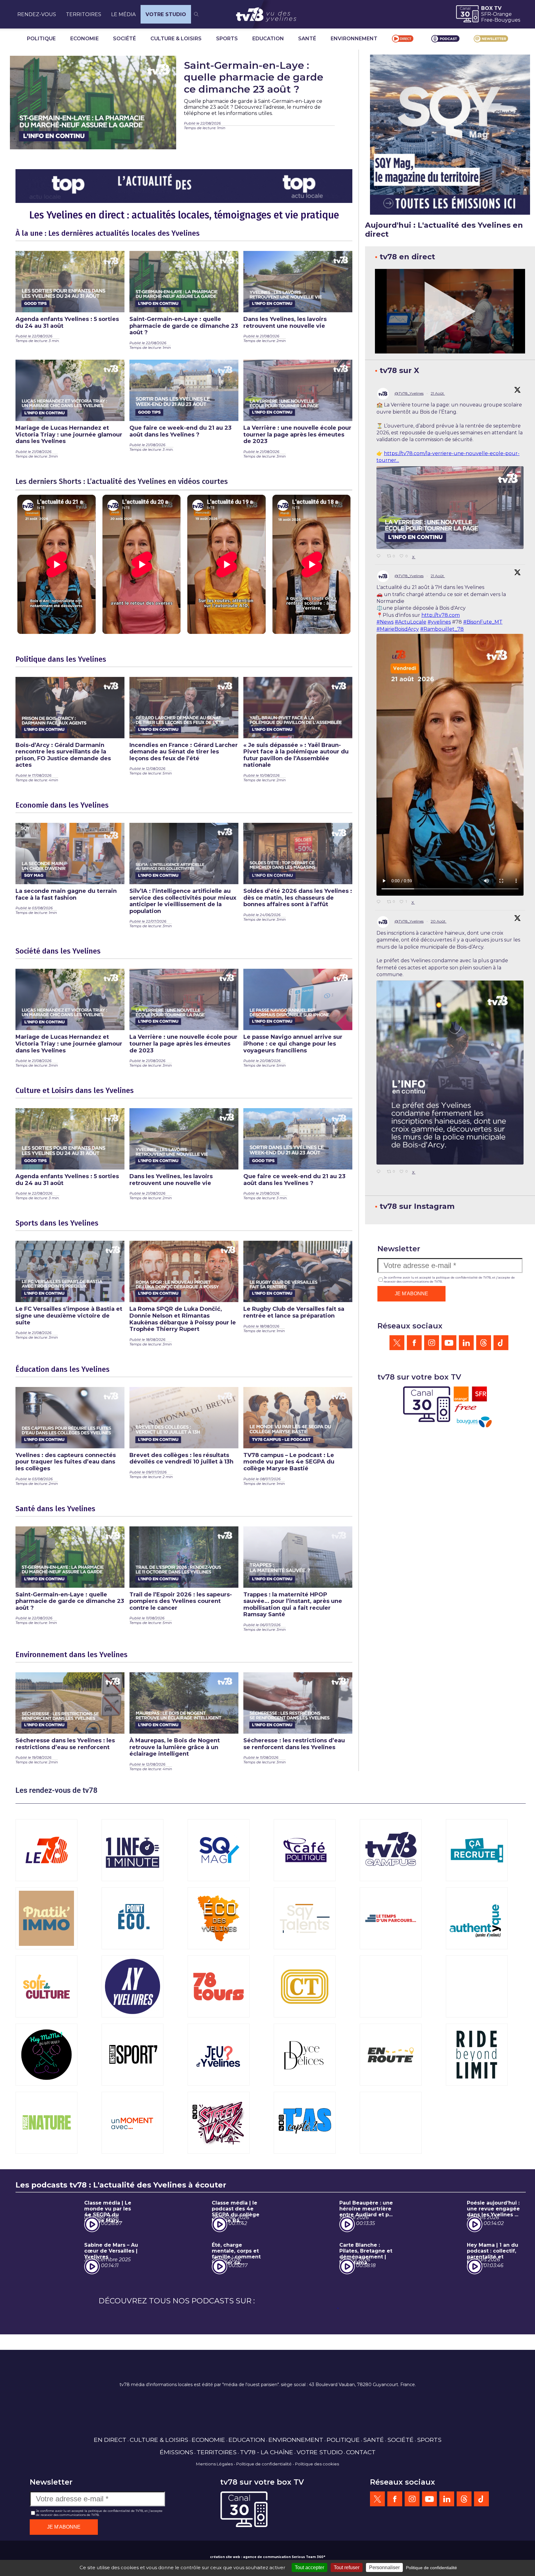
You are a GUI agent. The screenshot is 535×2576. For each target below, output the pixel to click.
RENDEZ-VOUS (37, 14)
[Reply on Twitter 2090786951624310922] (380, 556)
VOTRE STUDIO (166, 14)
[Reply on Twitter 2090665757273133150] (380, 902)
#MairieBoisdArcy (398, 629)
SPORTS (227, 39)
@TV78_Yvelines (409, 393)
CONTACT (361, 2508)
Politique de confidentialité (264, 2520)
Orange (502, 14)
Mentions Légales (214, 2520)
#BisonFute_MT (483, 622)
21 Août (438, 393)
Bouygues (507, 20)
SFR (486, 14)
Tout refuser (347, 2567)
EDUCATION (268, 39)
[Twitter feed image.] (450, 508)
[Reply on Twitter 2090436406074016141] (380, 1172)
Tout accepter (309, 2567)
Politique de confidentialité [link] (431, 2568)
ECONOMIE (85, 39)
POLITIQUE (41, 39)
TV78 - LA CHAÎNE (267, 2508)
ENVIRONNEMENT (354, 39)
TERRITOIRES (84, 14)
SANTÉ (307, 39)
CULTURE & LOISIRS (176, 39)
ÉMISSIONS (176, 2508)
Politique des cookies (317, 2520)
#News (385, 622)
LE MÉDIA (123, 14)
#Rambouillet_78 (442, 629)
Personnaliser (384, 2567)
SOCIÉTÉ (124, 39)
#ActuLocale (411, 622)
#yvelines (439, 622)
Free (487, 20)
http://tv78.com (441, 615)
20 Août (439, 921)
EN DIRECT (110, 2495)
